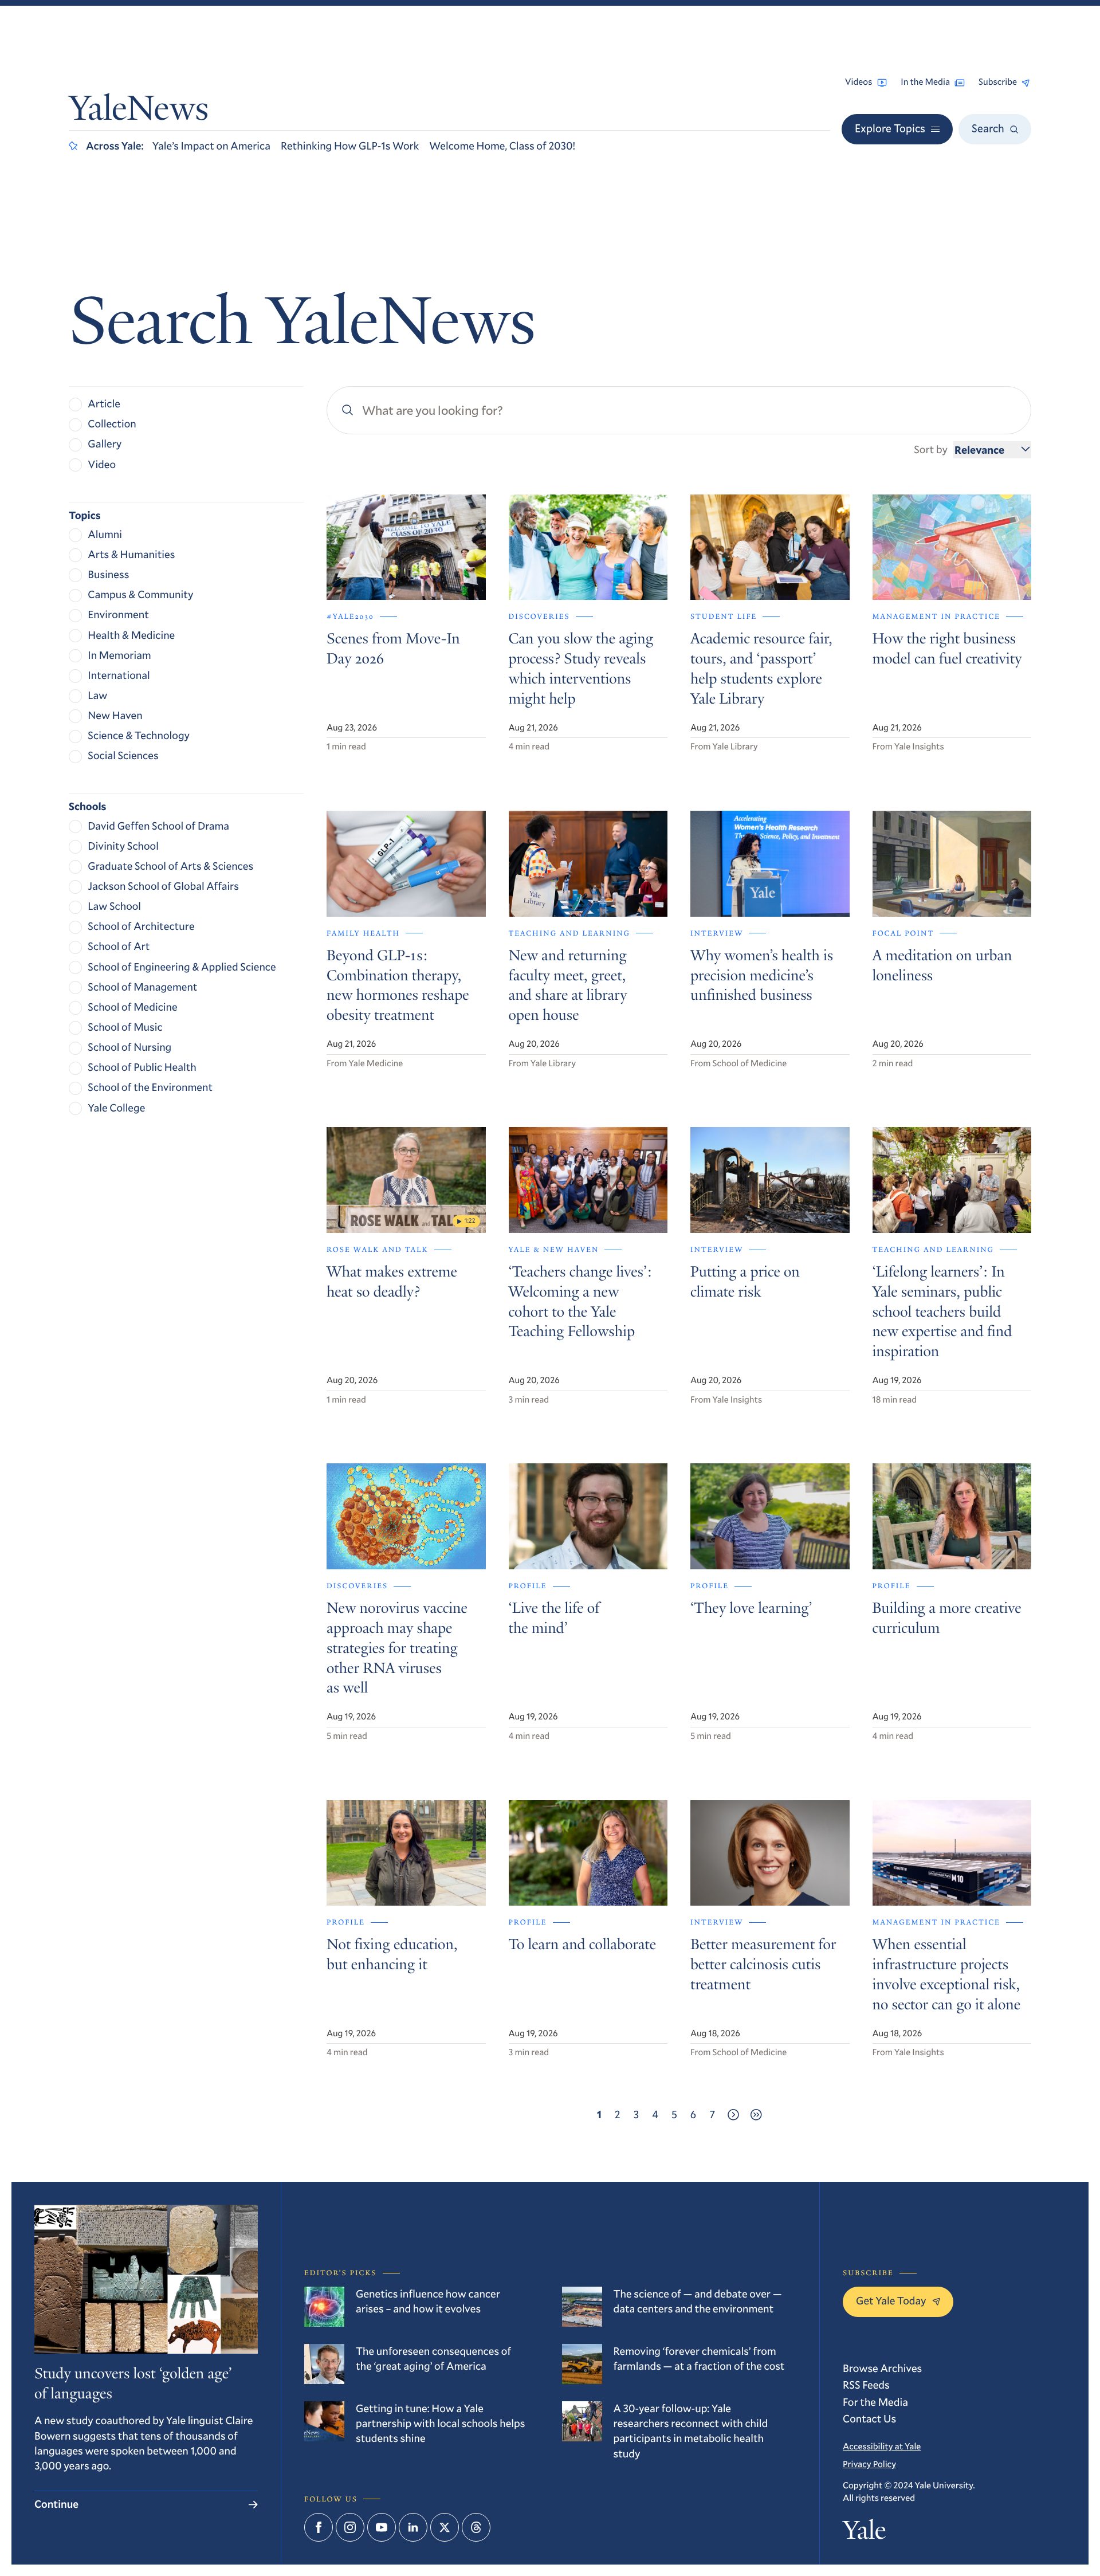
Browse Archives (882, 2368)
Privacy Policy (869, 2464)
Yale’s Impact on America (211, 146)
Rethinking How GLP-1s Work (350, 146)
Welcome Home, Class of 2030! (502, 146)
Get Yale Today (891, 2301)
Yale (864, 2533)
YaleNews (139, 111)
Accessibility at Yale (882, 2447)
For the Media (875, 2402)
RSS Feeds (866, 2385)
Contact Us (869, 2419)
